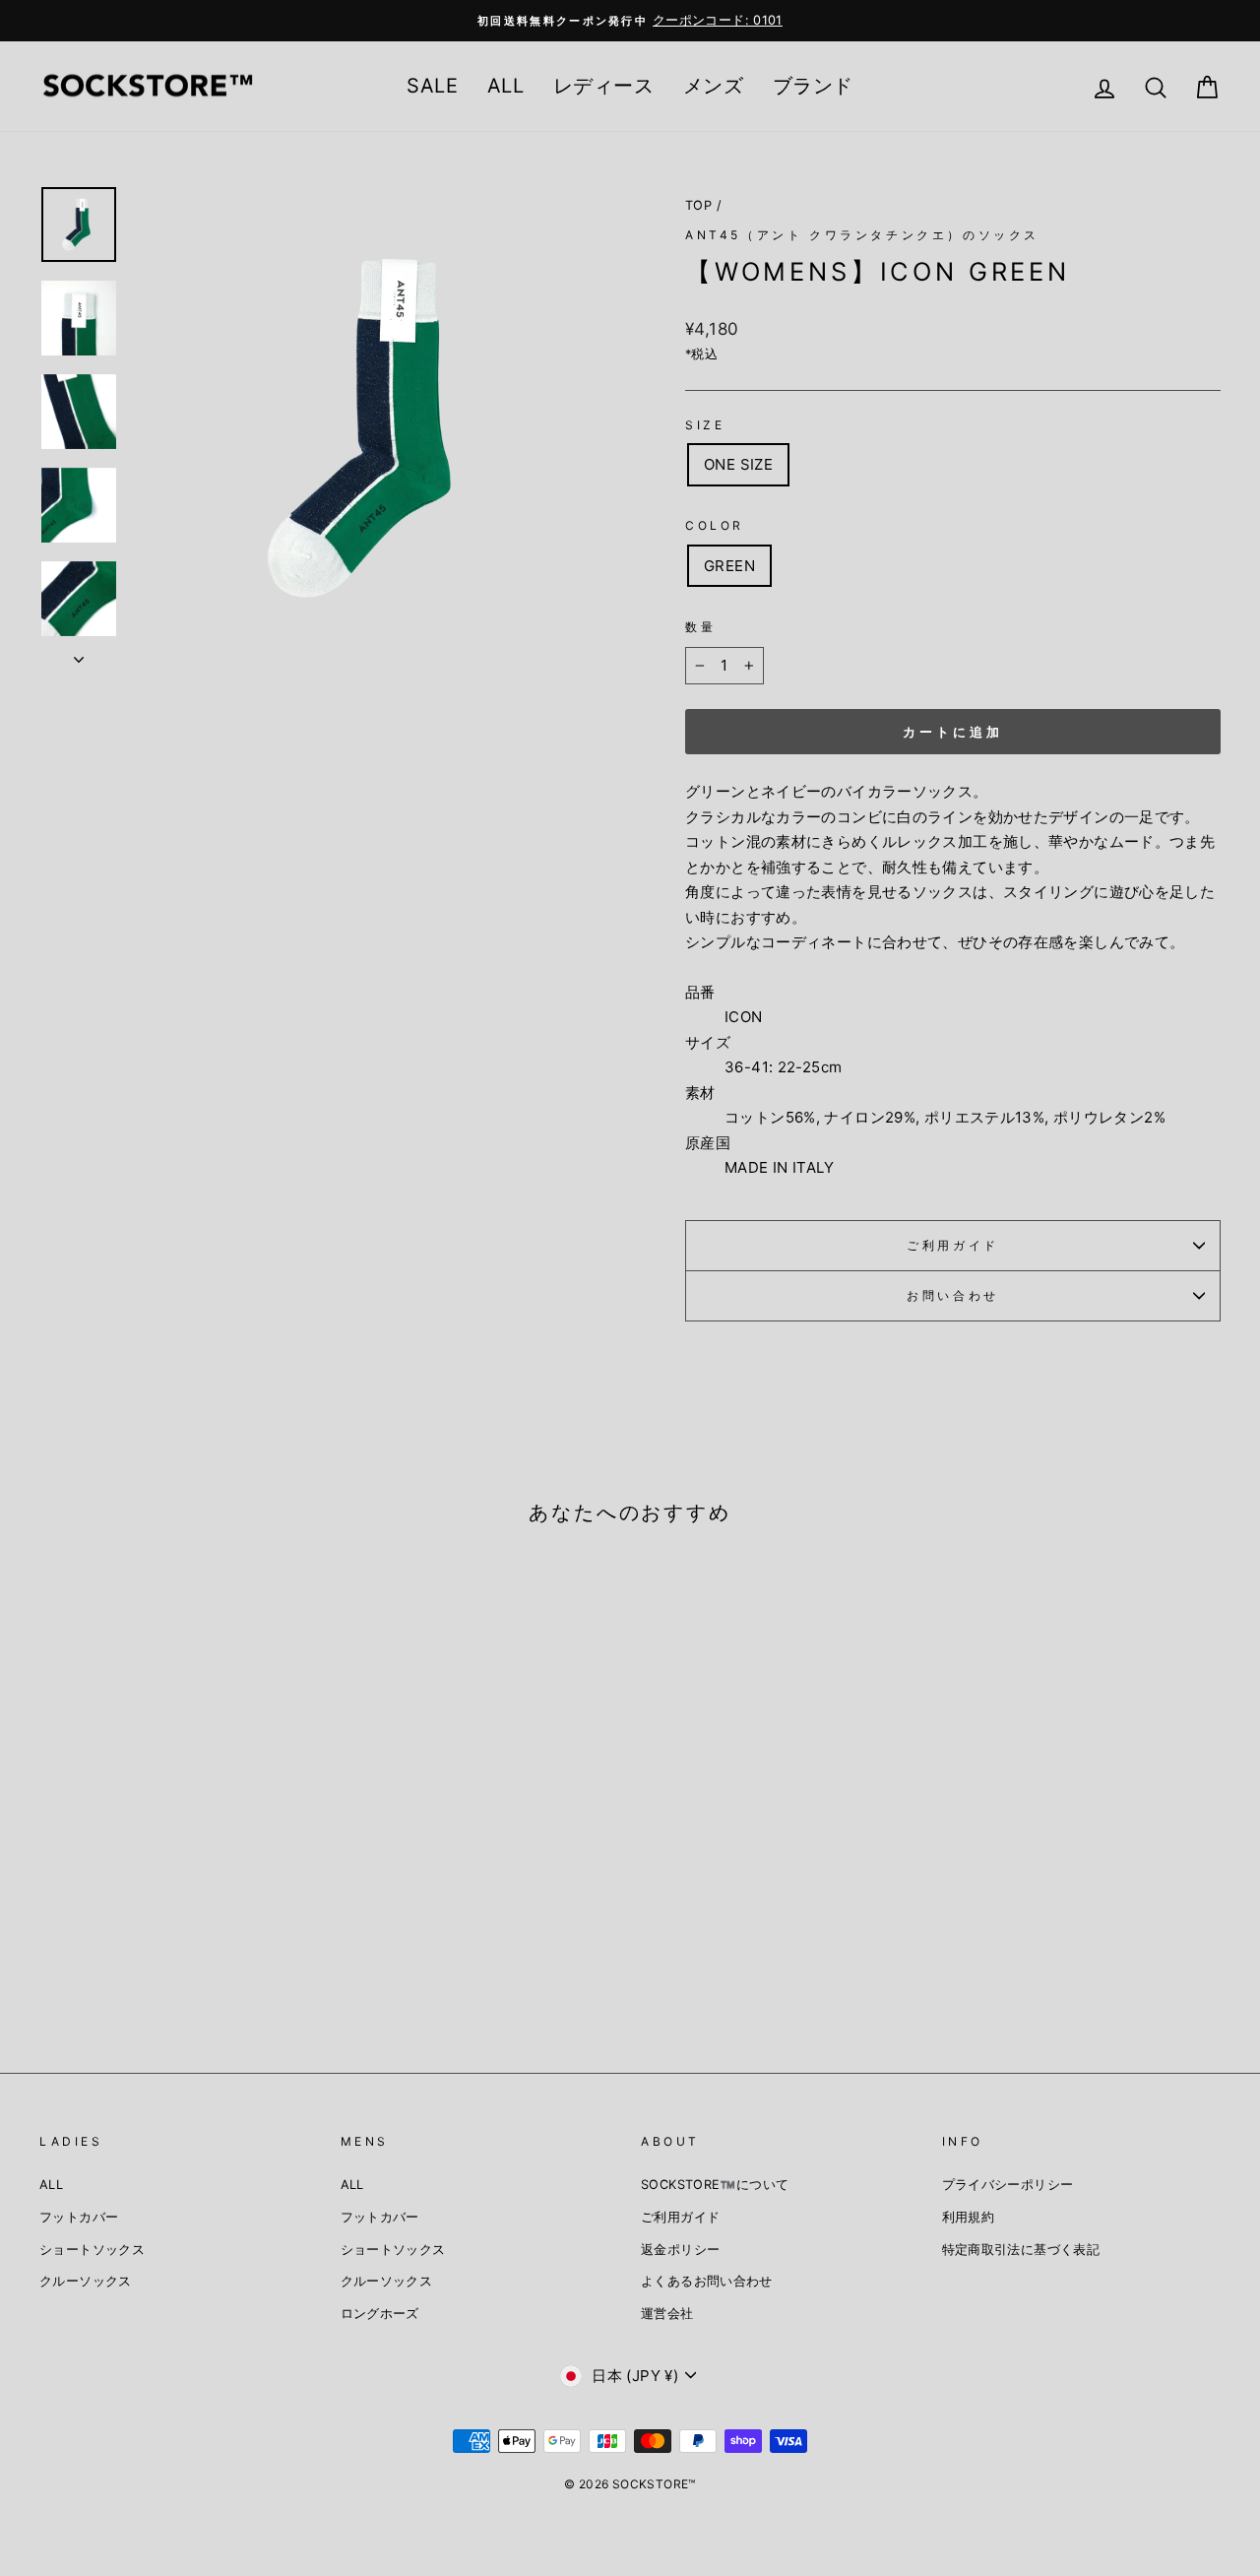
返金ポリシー (680, 2250)
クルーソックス (86, 2281)
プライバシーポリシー (1008, 2185)
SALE (432, 86)
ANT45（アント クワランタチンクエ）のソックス (862, 235)
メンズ (713, 86)
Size (705, 425)
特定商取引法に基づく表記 (1021, 2250)
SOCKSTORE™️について (715, 2185)
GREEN (729, 566)
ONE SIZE (738, 464)
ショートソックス (92, 2250)
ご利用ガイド (953, 1245)
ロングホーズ (380, 2314)
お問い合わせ (953, 1295)
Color (715, 525)
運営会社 (667, 2314)
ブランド (813, 86)
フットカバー (79, 2217)
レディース (603, 86)
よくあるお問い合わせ (707, 2281)
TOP (698, 205)
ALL (505, 86)
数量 (700, 627)
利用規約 (969, 2217)
